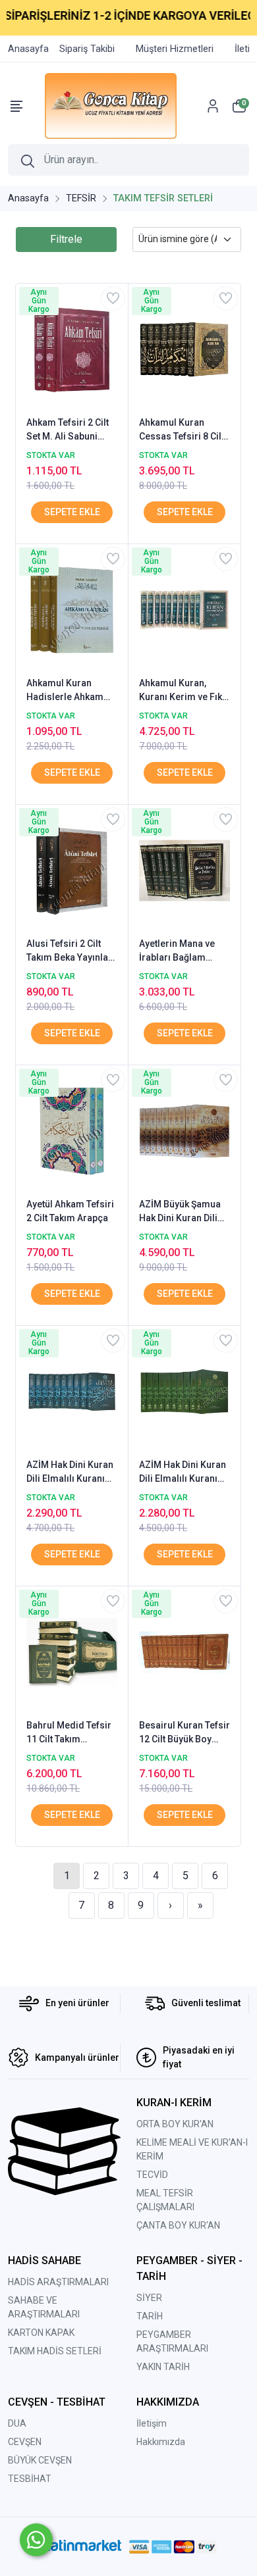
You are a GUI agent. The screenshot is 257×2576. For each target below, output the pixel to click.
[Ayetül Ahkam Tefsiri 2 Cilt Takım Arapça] (72, 1130)
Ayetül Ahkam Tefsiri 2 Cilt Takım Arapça (70, 1211)
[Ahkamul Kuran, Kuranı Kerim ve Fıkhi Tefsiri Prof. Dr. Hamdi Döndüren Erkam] (185, 609)
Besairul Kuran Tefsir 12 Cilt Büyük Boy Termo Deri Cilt (185, 1733)
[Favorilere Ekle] (113, 298)
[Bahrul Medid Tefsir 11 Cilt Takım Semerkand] (72, 1651)
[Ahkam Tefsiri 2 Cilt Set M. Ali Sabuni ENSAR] (72, 348)
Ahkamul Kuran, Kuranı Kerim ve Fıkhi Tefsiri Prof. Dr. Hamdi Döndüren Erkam (185, 691)
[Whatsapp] (36, 2540)
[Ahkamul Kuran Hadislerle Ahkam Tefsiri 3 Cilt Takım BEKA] (72, 609)
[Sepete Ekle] (72, 512)
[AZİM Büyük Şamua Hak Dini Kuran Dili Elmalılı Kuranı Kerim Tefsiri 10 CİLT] (185, 1130)
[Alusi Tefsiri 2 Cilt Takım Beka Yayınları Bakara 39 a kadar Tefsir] (72, 869)
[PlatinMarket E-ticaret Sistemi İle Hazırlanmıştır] (80, 2547)
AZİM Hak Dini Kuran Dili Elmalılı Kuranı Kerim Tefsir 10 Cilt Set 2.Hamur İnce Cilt (184, 1473)
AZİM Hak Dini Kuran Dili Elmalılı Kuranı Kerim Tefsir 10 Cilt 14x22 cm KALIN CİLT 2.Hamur (71, 1473)
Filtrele (66, 239)
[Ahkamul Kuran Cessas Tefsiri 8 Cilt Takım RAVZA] (185, 348)
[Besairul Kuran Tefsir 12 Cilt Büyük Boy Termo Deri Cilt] (185, 1651)
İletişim (152, 2423)
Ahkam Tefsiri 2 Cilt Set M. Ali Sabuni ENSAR (68, 430)
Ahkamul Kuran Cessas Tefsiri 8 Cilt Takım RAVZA (182, 430)
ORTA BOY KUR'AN (175, 2124)
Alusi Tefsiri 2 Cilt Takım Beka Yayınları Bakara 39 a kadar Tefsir (71, 951)
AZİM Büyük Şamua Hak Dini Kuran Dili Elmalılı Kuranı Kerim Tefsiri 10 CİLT (185, 1212)
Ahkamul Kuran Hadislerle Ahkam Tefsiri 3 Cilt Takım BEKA (66, 691)
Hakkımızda (161, 2442)
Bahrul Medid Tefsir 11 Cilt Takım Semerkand (69, 1733)
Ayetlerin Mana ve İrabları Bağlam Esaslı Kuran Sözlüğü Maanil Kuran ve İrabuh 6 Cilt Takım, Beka (184, 951)
